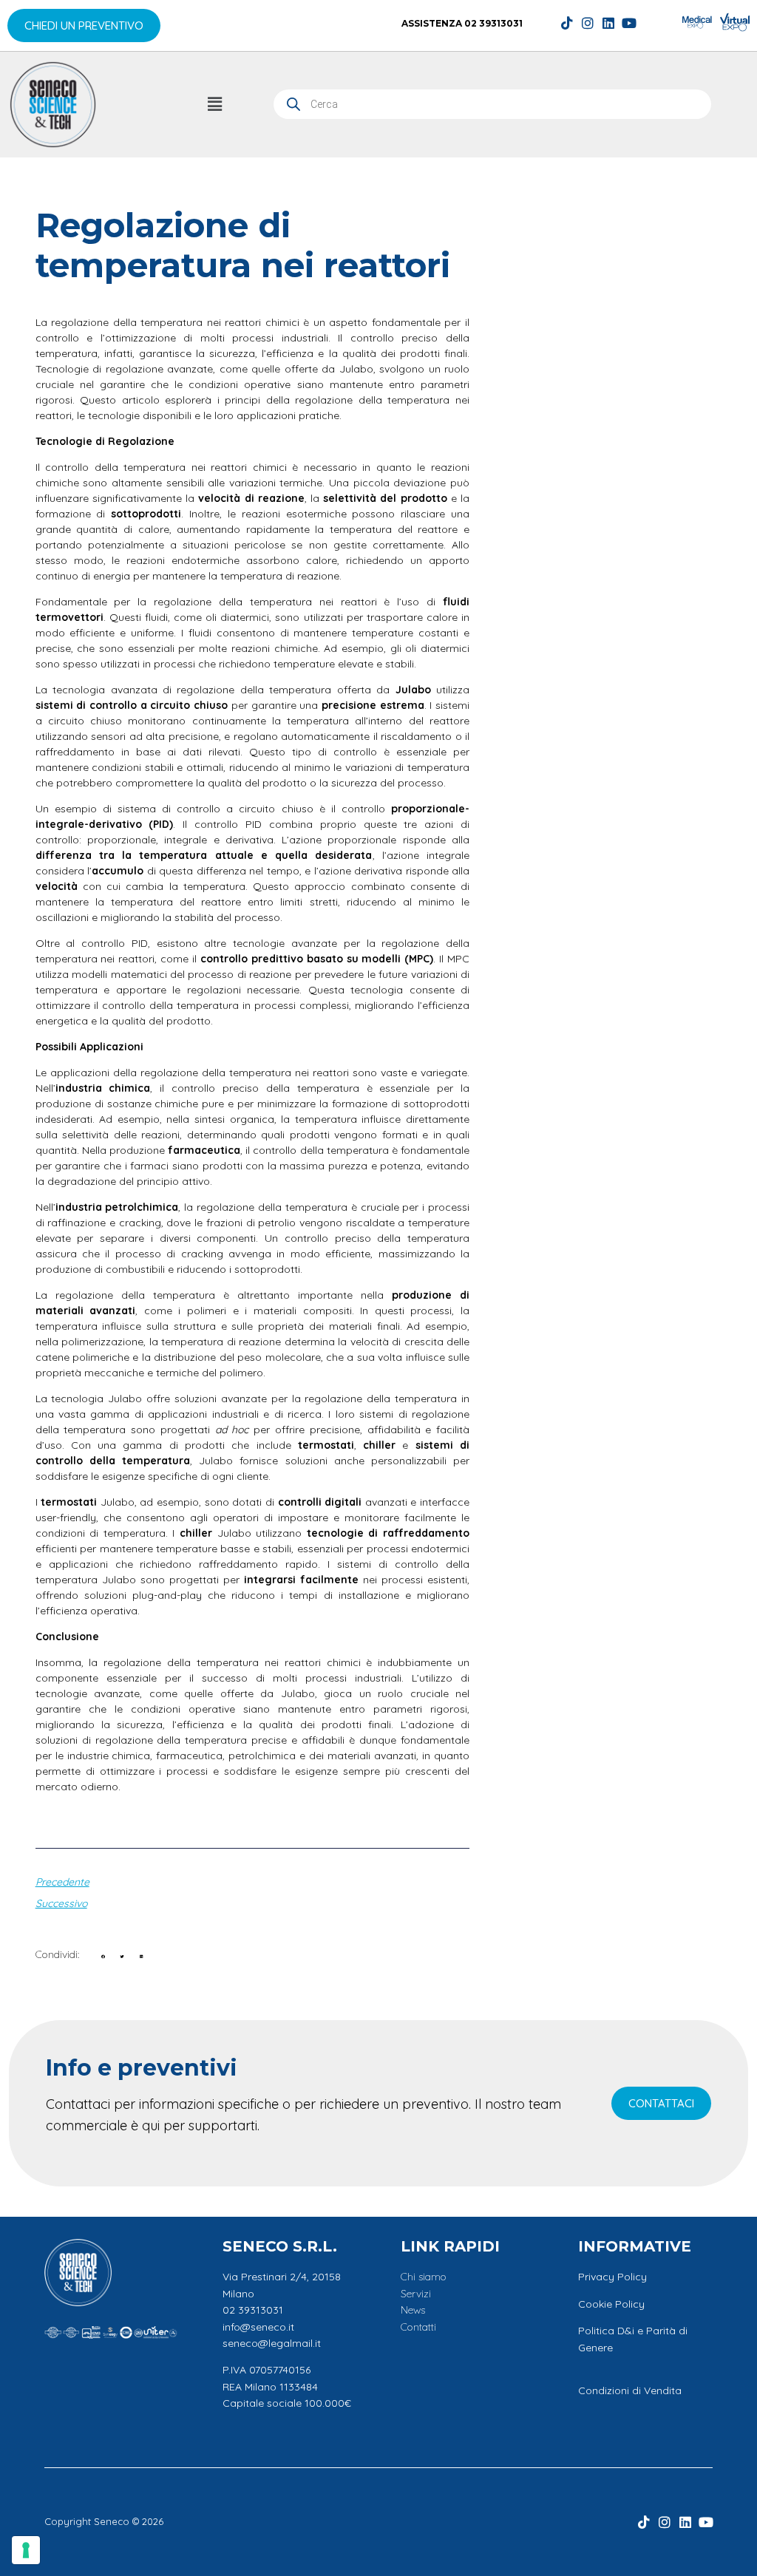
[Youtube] (629, 23)
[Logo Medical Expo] (697, 22)
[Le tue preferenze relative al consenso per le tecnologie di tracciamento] (26, 2550)
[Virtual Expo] (735, 22)
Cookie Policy (611, 2304)
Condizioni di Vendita (630, 2390)
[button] (214, 105)
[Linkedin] (608, 23)
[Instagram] (588, 23)
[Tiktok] (567, 23)
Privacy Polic (610, 2277)
